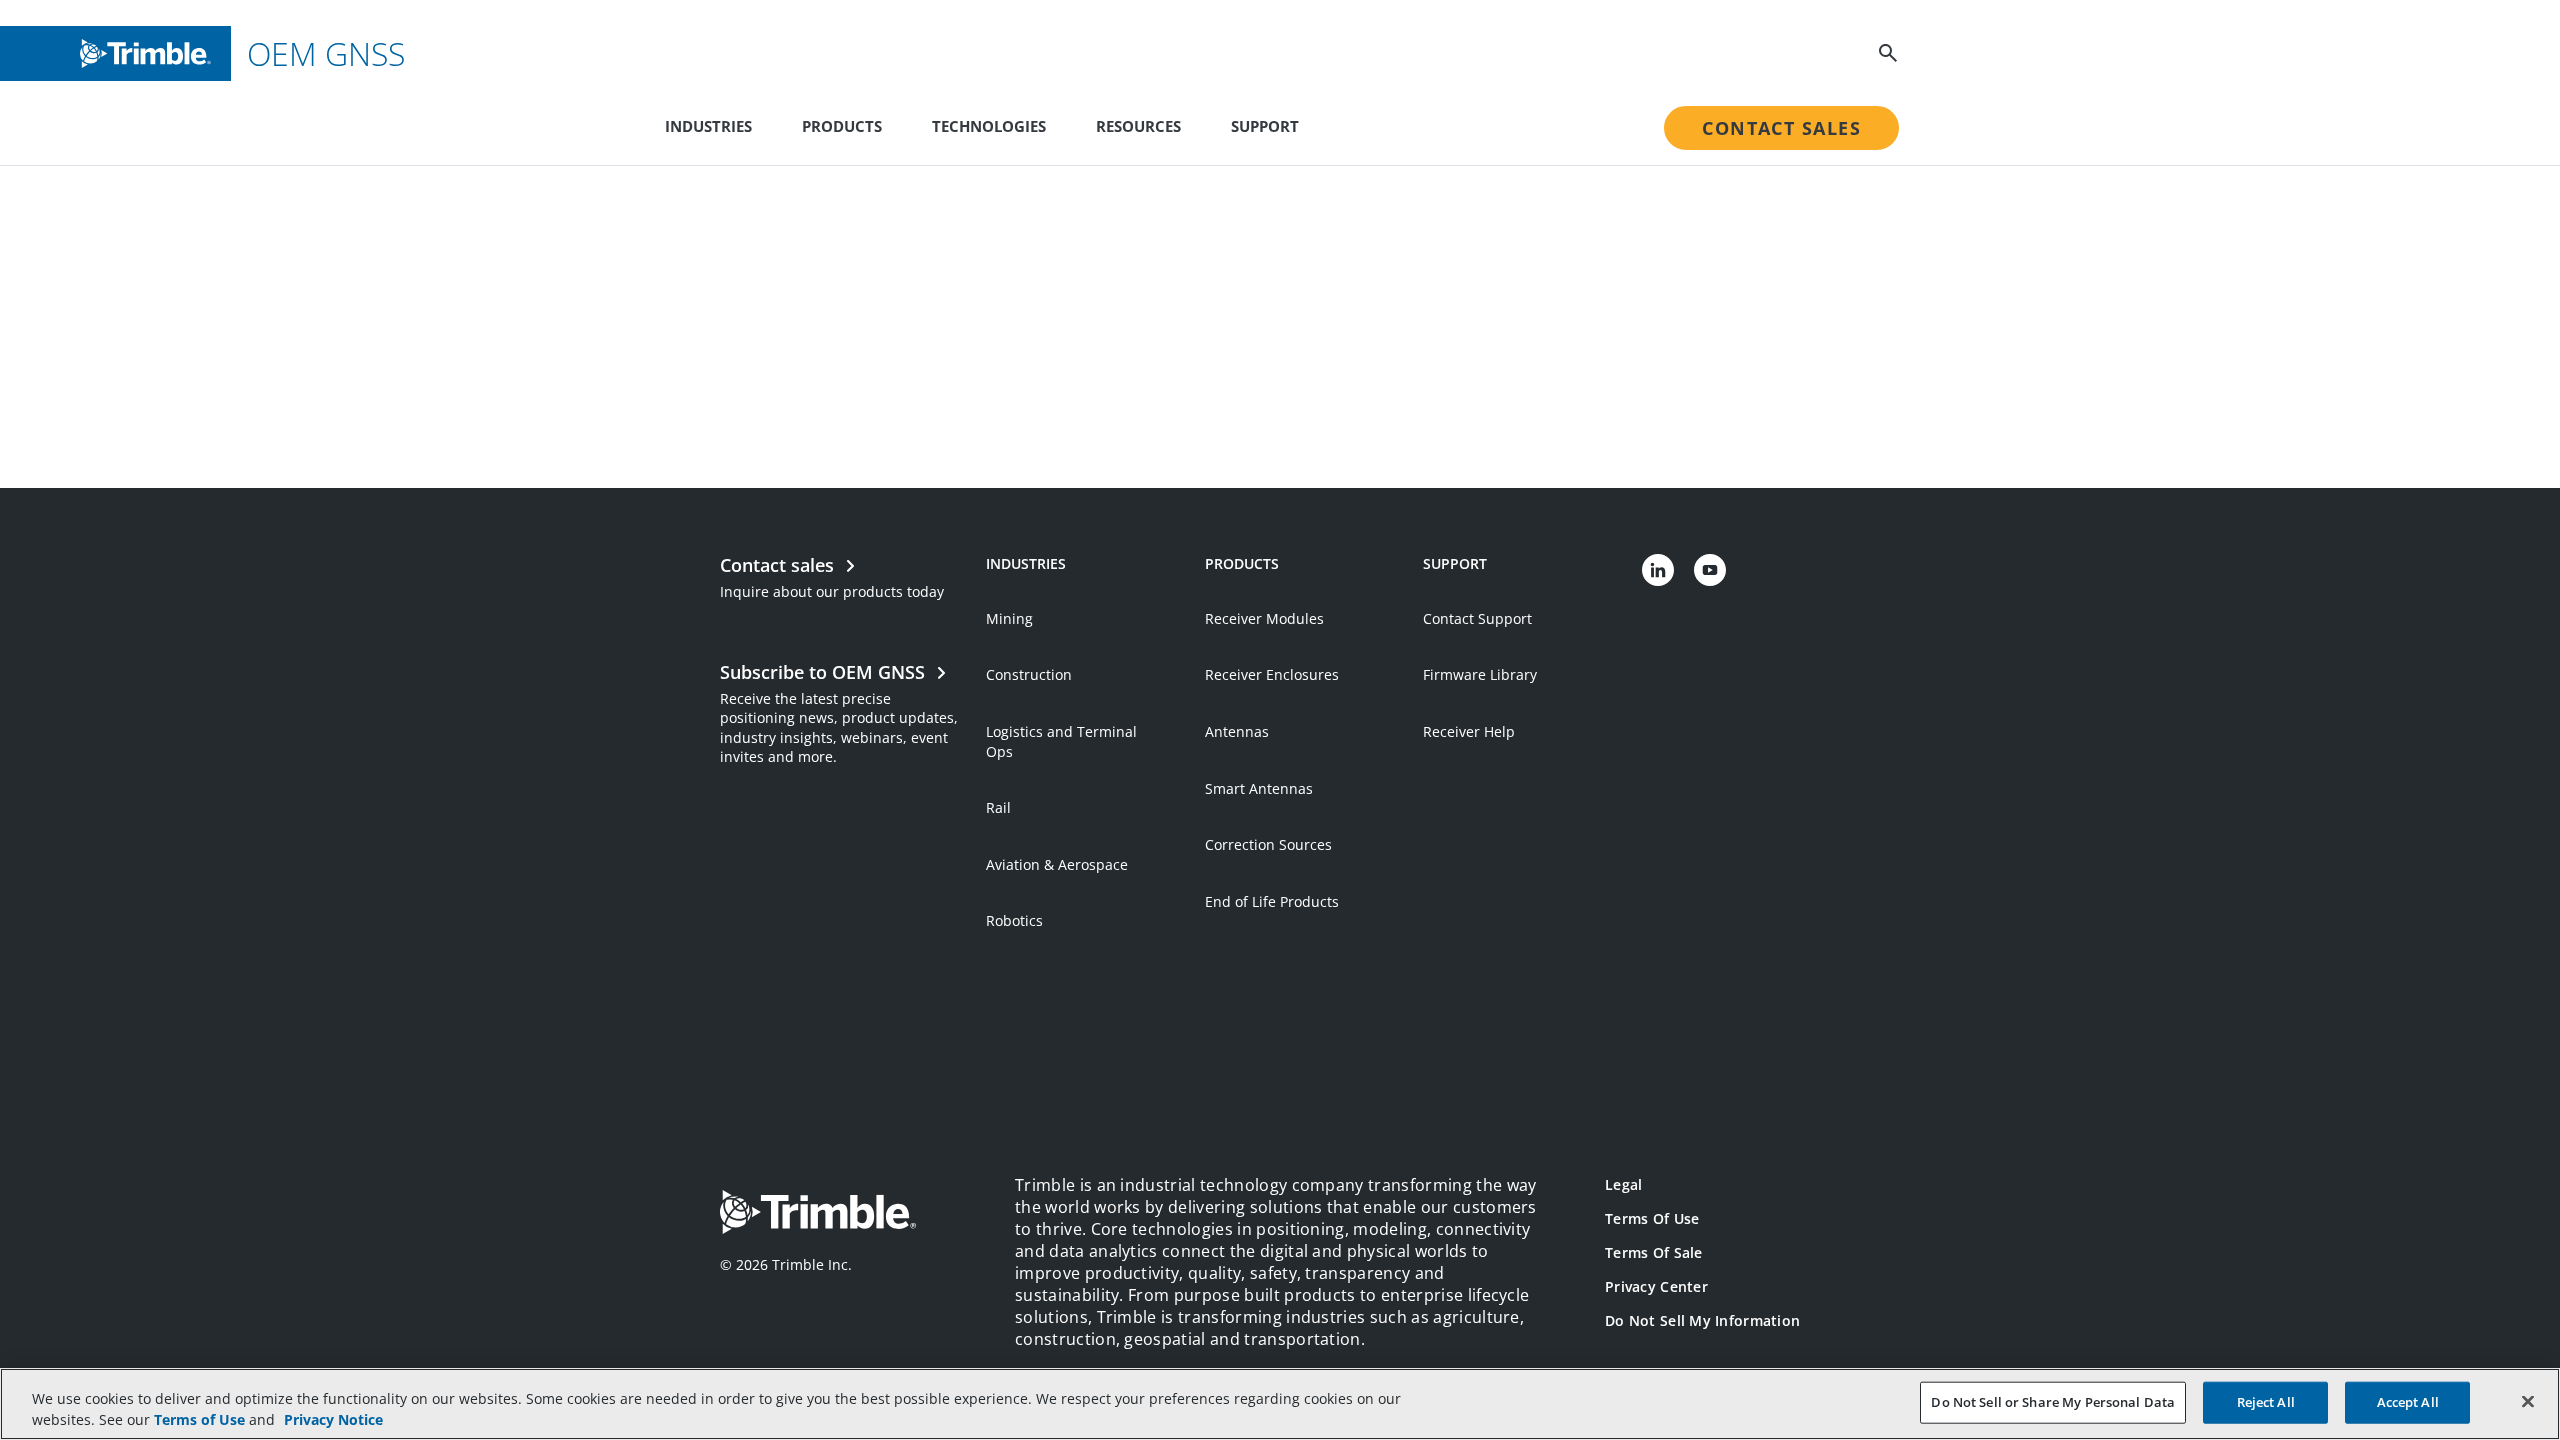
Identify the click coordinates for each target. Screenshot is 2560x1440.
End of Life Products (1272, 901)
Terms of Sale (1654, 1252)
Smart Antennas (1259, 788)
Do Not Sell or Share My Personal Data (2053, 1402)
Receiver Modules (1264, 618)
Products (842, 126)
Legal (1623, 1184)
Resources (1138, 126)
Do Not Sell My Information (1702, 1320)
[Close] (2528, 1402)
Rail (998, 807)
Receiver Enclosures (1272, 674)
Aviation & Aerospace (1057, 864)
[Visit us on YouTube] (1710, 570)
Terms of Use (1652, 1218)
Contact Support (1477, 618)
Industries (708, 126)
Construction (1029, 674)
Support (1265, 126)
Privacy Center (1656, 1286)
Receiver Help (1469, 731)
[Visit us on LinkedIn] (1658, 570)
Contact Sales (1781, 128)
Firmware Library (1480, 674)
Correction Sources (1268, 844)
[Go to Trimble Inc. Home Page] (818, 1214)
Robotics (1014, 920)
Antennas (1237, 731)
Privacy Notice (333, 1419)
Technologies (989, 126)
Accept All (2408, 1402)
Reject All (2266, 1402)
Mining (1009, 618)
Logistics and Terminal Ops (1061, 741)
